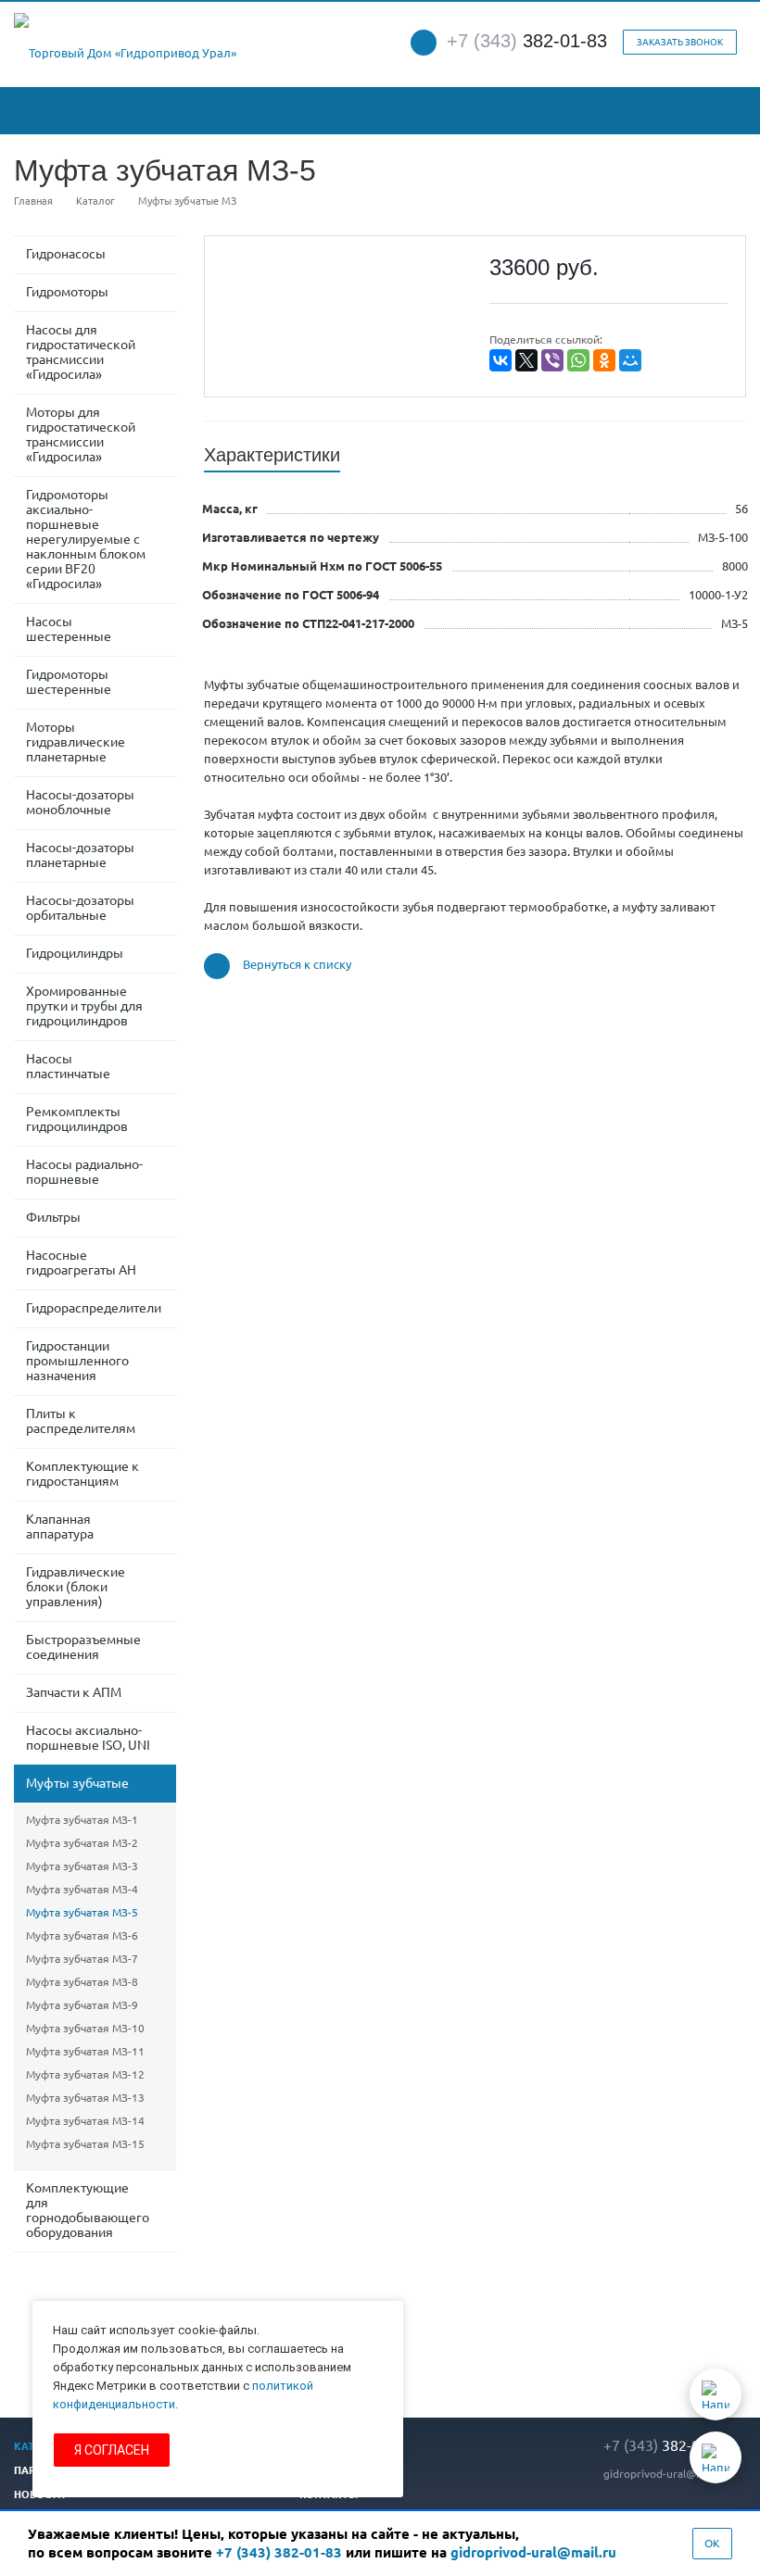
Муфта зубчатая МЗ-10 (85, 2028)
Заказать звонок (680, 42)
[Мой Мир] (630, 360)
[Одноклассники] (604, 360)
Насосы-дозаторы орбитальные (80, 908)
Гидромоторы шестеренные (69, 682)
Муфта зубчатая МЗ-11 (85, 2051)
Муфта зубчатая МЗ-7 (82, 1959)
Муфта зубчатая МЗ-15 (85, 2144)
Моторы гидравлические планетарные (76, 742)
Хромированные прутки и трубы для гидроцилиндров (84, 1006)
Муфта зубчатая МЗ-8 (82, 1982)
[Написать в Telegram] (716, 2394)
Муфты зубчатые (77, 1783)
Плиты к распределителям (81, 1421)
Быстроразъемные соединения (83, 1647)
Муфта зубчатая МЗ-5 (82, 1912)
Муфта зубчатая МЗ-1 (82, 1820)
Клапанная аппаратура (60, 1527)
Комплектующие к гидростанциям (82, 1474)
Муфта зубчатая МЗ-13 (85, 2098)
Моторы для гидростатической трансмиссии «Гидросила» (81, 434)
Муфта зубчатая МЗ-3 (82, 1866)
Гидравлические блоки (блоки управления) (76, 1587)
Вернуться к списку (297, 965)
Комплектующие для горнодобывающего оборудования (88, 2210)
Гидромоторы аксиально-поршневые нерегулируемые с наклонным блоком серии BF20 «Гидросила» (86, 539)
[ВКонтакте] (500, 360)
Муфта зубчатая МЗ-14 (85, 2121)
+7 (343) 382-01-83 (279, 2552)
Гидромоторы (67, 292)
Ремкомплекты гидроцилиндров (77, 1119)
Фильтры (53, 1217)
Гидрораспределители (94, 1308)
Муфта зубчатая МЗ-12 (85, 2074)
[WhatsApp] (578, 360)
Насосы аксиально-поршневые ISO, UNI (88, 1738)
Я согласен (112, 2450)
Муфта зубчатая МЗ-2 (82, 1843)
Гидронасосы (66, 254)
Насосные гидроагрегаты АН (81, 1263)
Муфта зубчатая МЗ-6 (82, 1935)
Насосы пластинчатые (68, 1066)
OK (712, 2543)
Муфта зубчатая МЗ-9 (82, 2005)
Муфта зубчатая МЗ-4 (82, 1889)
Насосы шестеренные (69, 629)
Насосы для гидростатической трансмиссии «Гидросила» (81, 352)
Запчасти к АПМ (74, 1692)
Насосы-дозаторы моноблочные (80, 802)
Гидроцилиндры (75, 953)
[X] (526, 360)
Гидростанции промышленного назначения (77, 1361)
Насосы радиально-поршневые (84, 1172)
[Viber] (552, 360)
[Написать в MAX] (716, 2457)
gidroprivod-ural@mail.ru (667, 2474)
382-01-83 (527, 41)
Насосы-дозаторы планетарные (80, 855)
